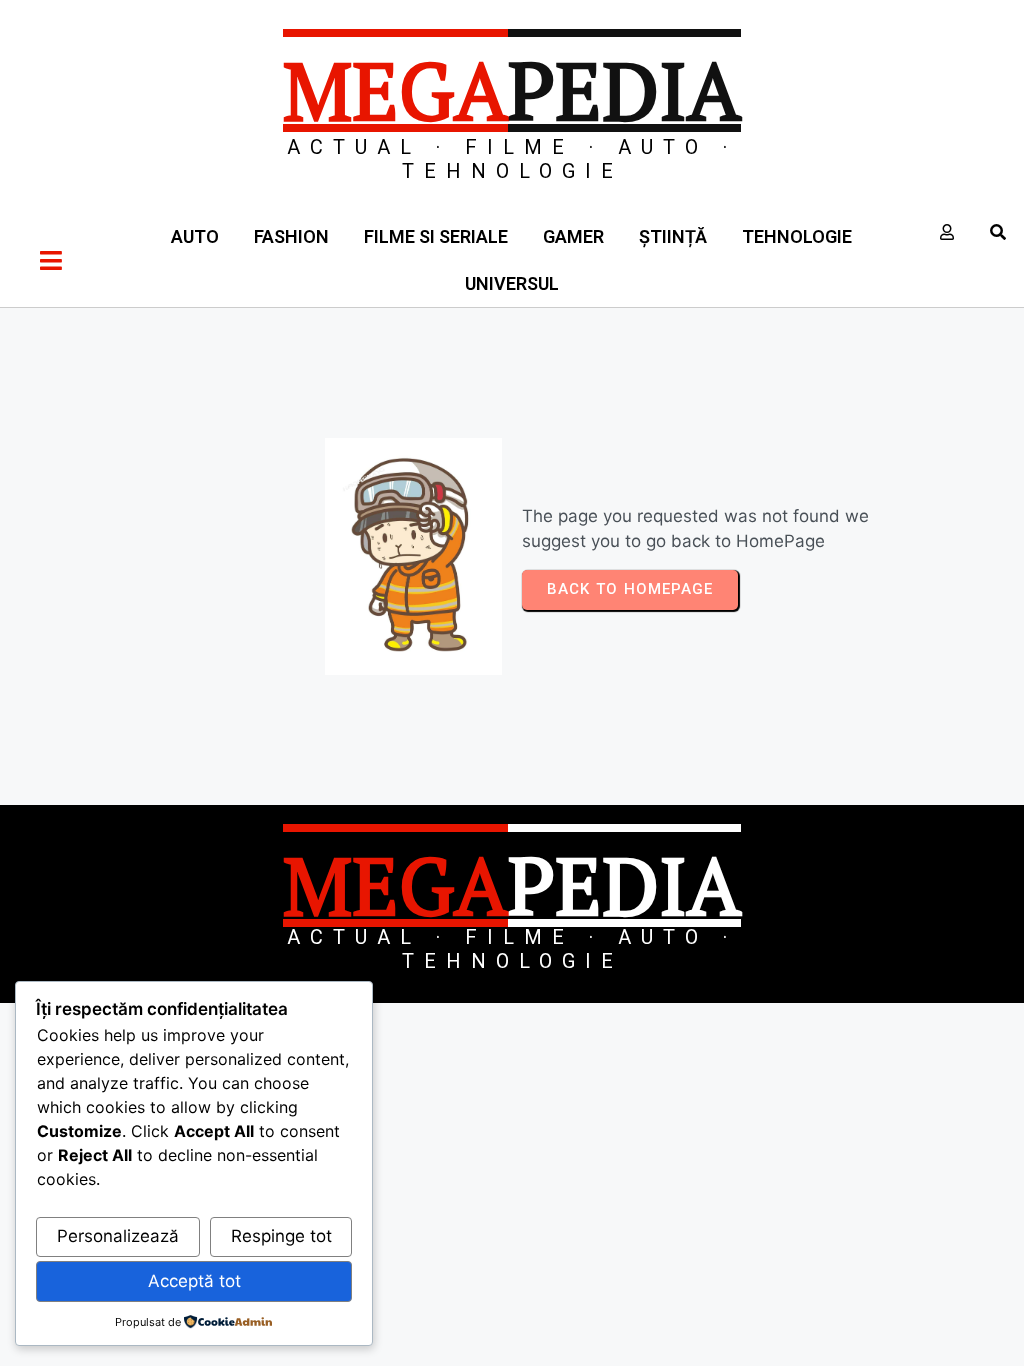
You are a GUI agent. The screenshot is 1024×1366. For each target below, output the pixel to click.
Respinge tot (281, 1236)
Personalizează (118, 1236)
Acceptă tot (194, 1281)
